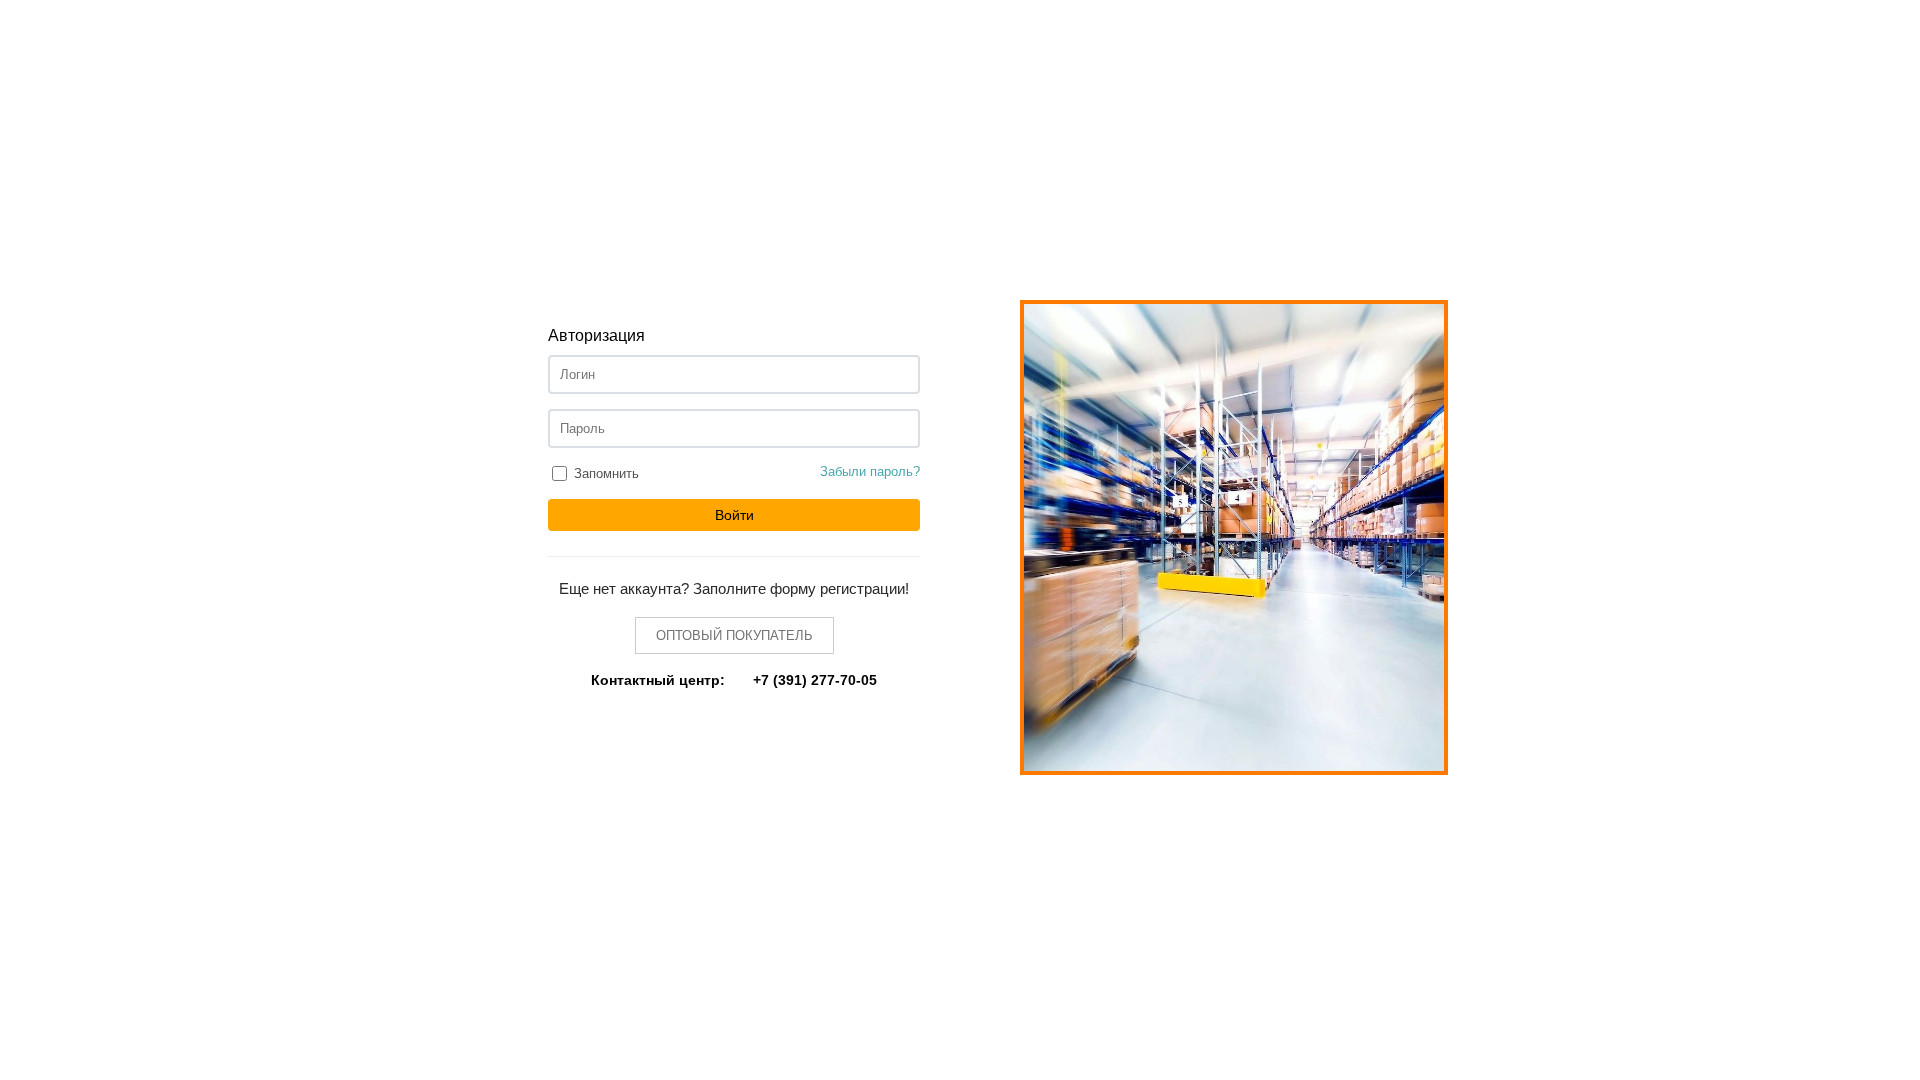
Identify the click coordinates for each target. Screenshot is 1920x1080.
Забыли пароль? (870, 471)
